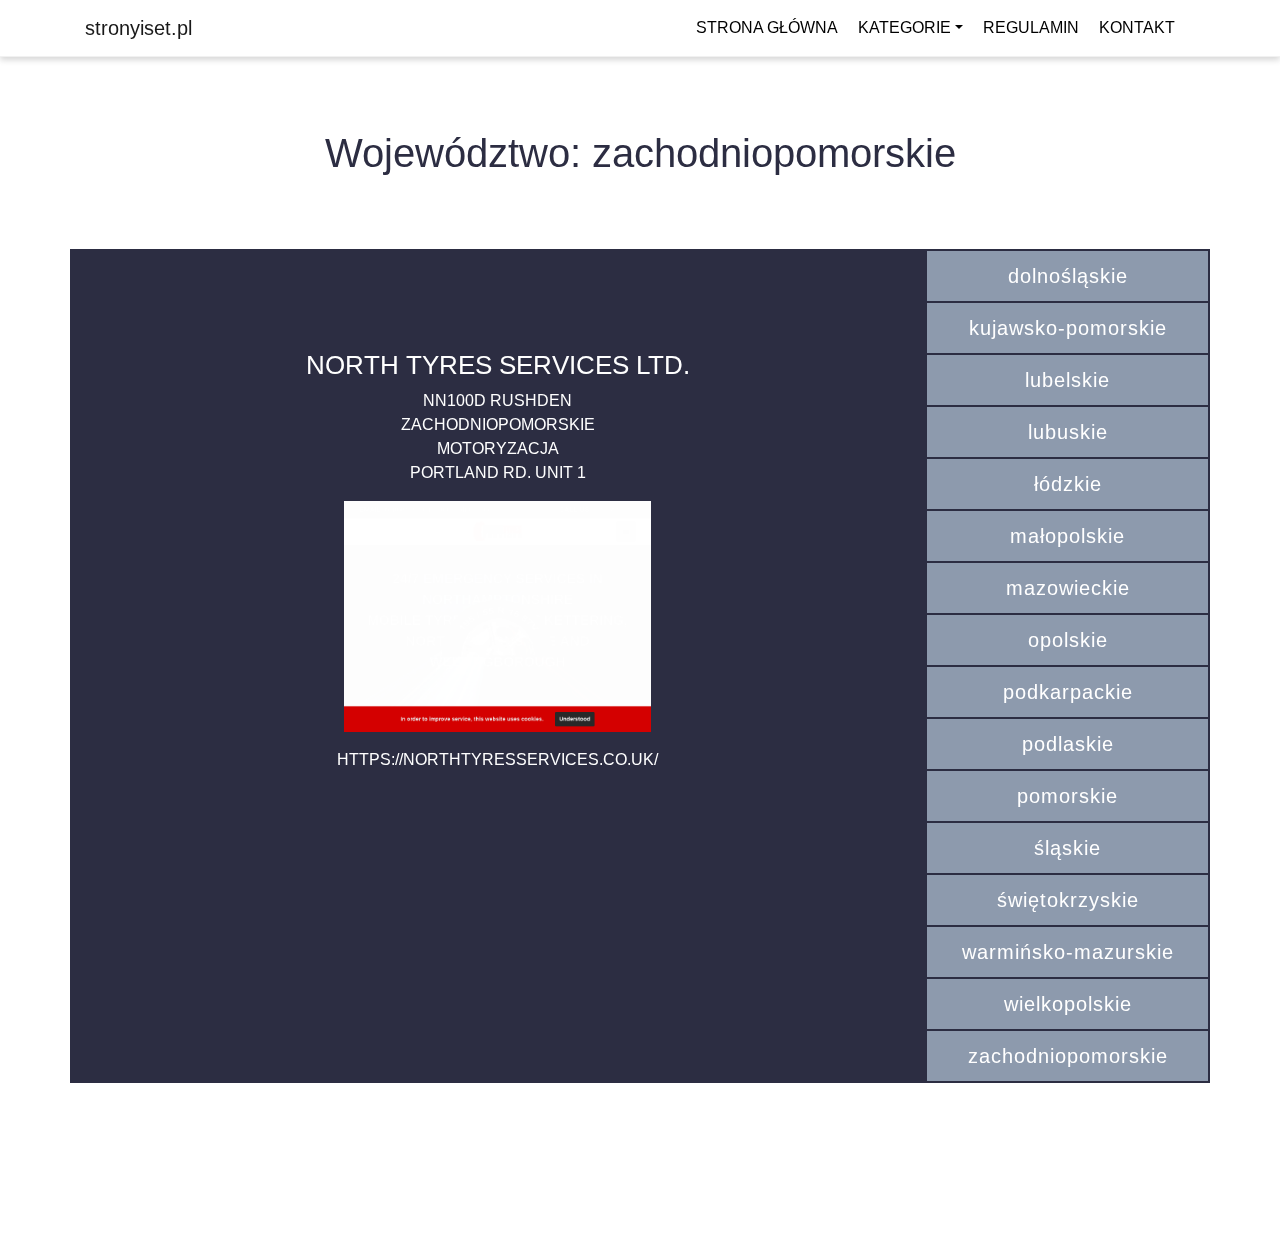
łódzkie (1068, 484)
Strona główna (767, 27)
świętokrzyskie (1068, 900)
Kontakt (1137, 27)
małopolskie (1067, 536)
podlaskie (1068, 744)
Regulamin (1031, 27)
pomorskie (1067, 796)
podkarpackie (1068, 692)
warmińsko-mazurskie (1068, 952)
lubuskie (1068, 432)
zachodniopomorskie (1068, 1056)
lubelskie (1067, 380)
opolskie (1068, 640)
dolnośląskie (1068, 276)
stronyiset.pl (138, 28)
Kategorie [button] (904, 27)
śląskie (1067, 848)
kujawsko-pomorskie (1068, 328)
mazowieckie (1068, 588)
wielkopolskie (1068, 1004)
